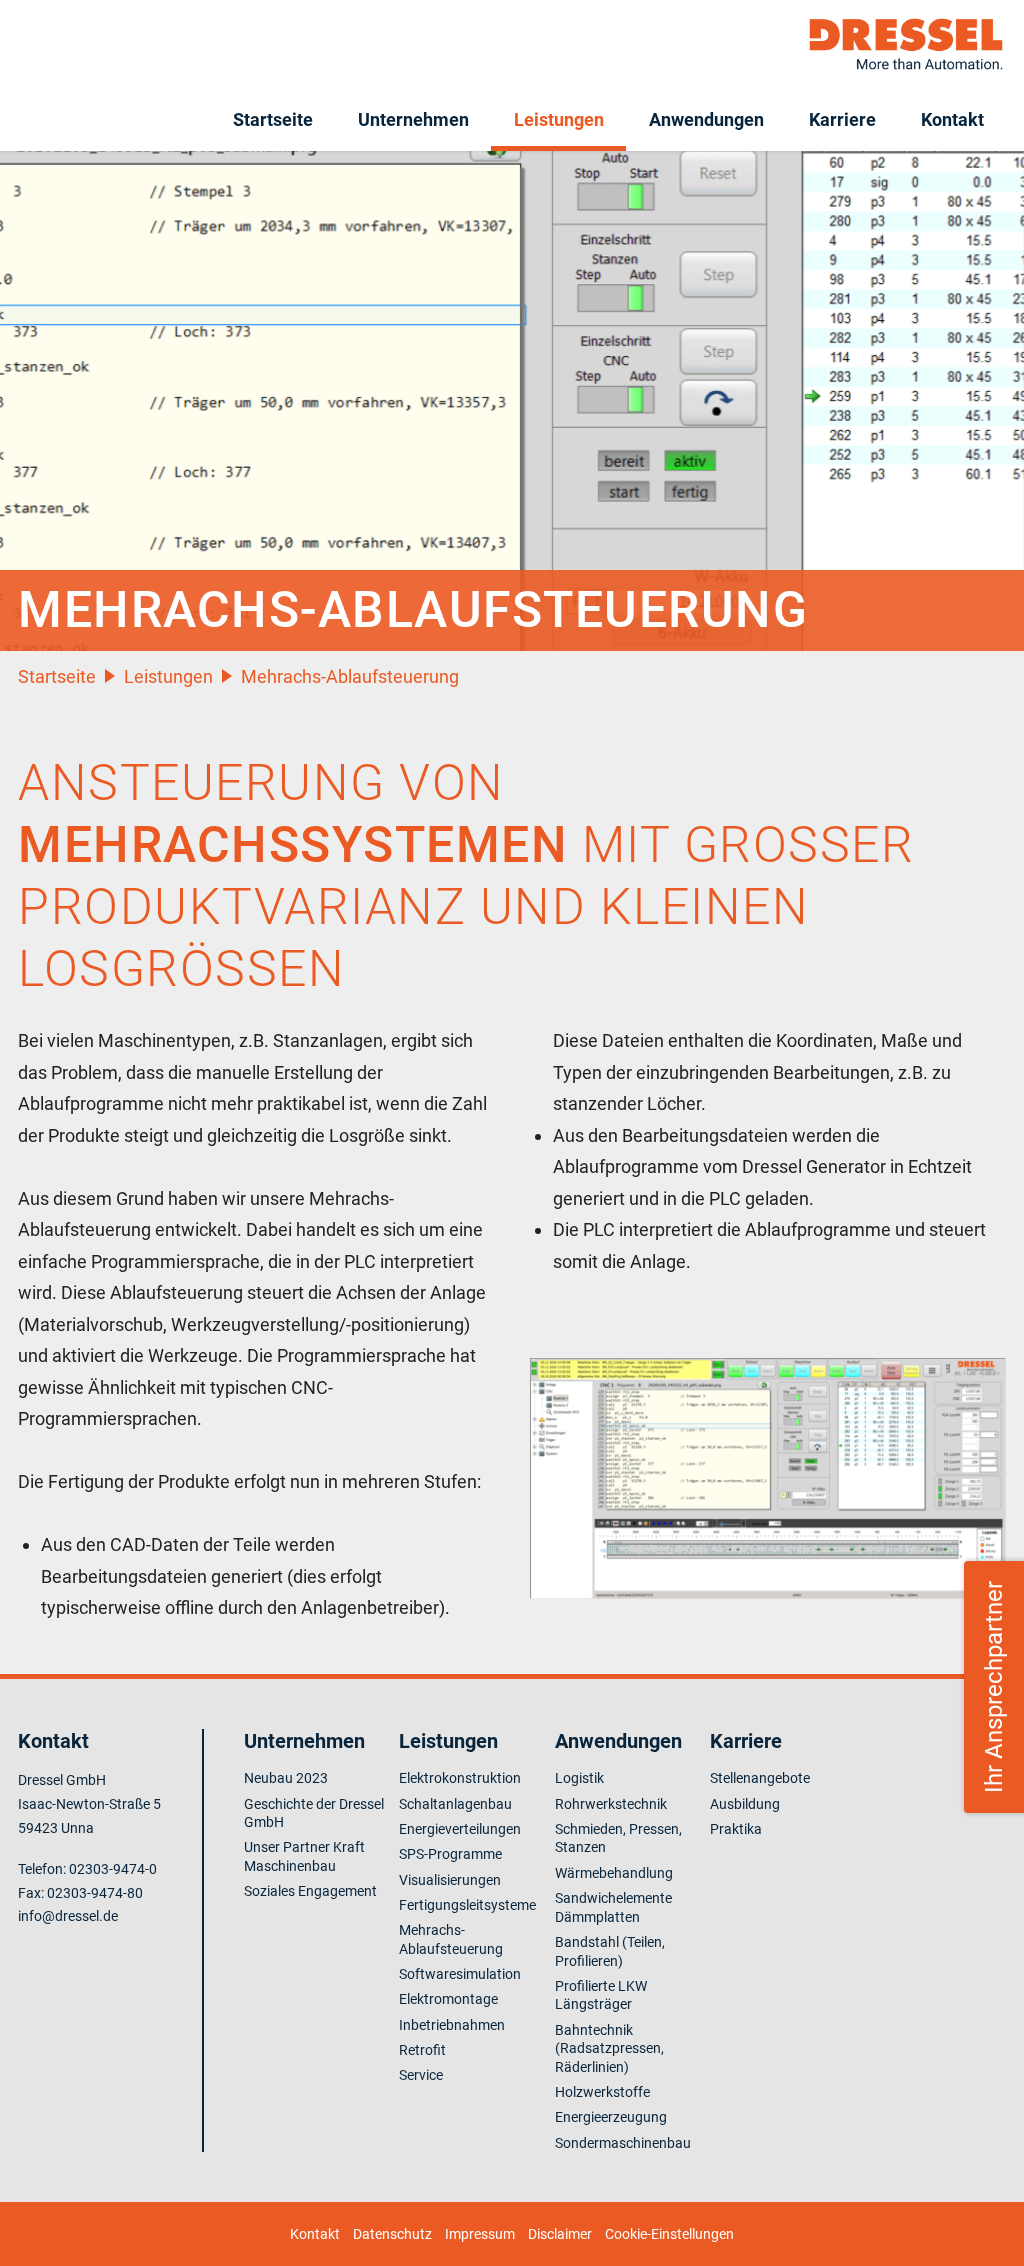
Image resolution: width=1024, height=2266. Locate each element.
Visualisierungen (450, 1880)
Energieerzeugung (611, 2117)
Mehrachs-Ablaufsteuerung (350, 676)
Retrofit (422, 2050)
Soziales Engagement (310, 1891)
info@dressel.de (68, 1916)
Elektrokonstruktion (460, 1778)
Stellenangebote (760, 1778)
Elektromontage (448, 1999)
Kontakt (952, 119)
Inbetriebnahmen (452, 2025)
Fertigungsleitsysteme (467, 1905)
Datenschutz (392, 2234)
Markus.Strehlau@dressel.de (953, 1786)
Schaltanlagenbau (455, 1804)
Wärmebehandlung (614, 1873)
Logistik (579, 1778)
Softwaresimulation (460, 1974)
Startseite (273, 119)
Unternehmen (413, 119)
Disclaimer (560, 2234)
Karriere (842, 119)
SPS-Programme (450, 1854)
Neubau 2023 (286, 1778)
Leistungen (559, 119)
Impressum (480, 2234)
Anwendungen (706, 119)
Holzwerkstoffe (602, 2092)
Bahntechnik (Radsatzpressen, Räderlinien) (609, 2048)
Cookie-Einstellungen (669, 2234)
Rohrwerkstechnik (611, 1804)
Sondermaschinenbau (623, 2143)
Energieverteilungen (460, 1829)
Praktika (736, 1829)
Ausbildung (745, 1804)
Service (421, 2075)
